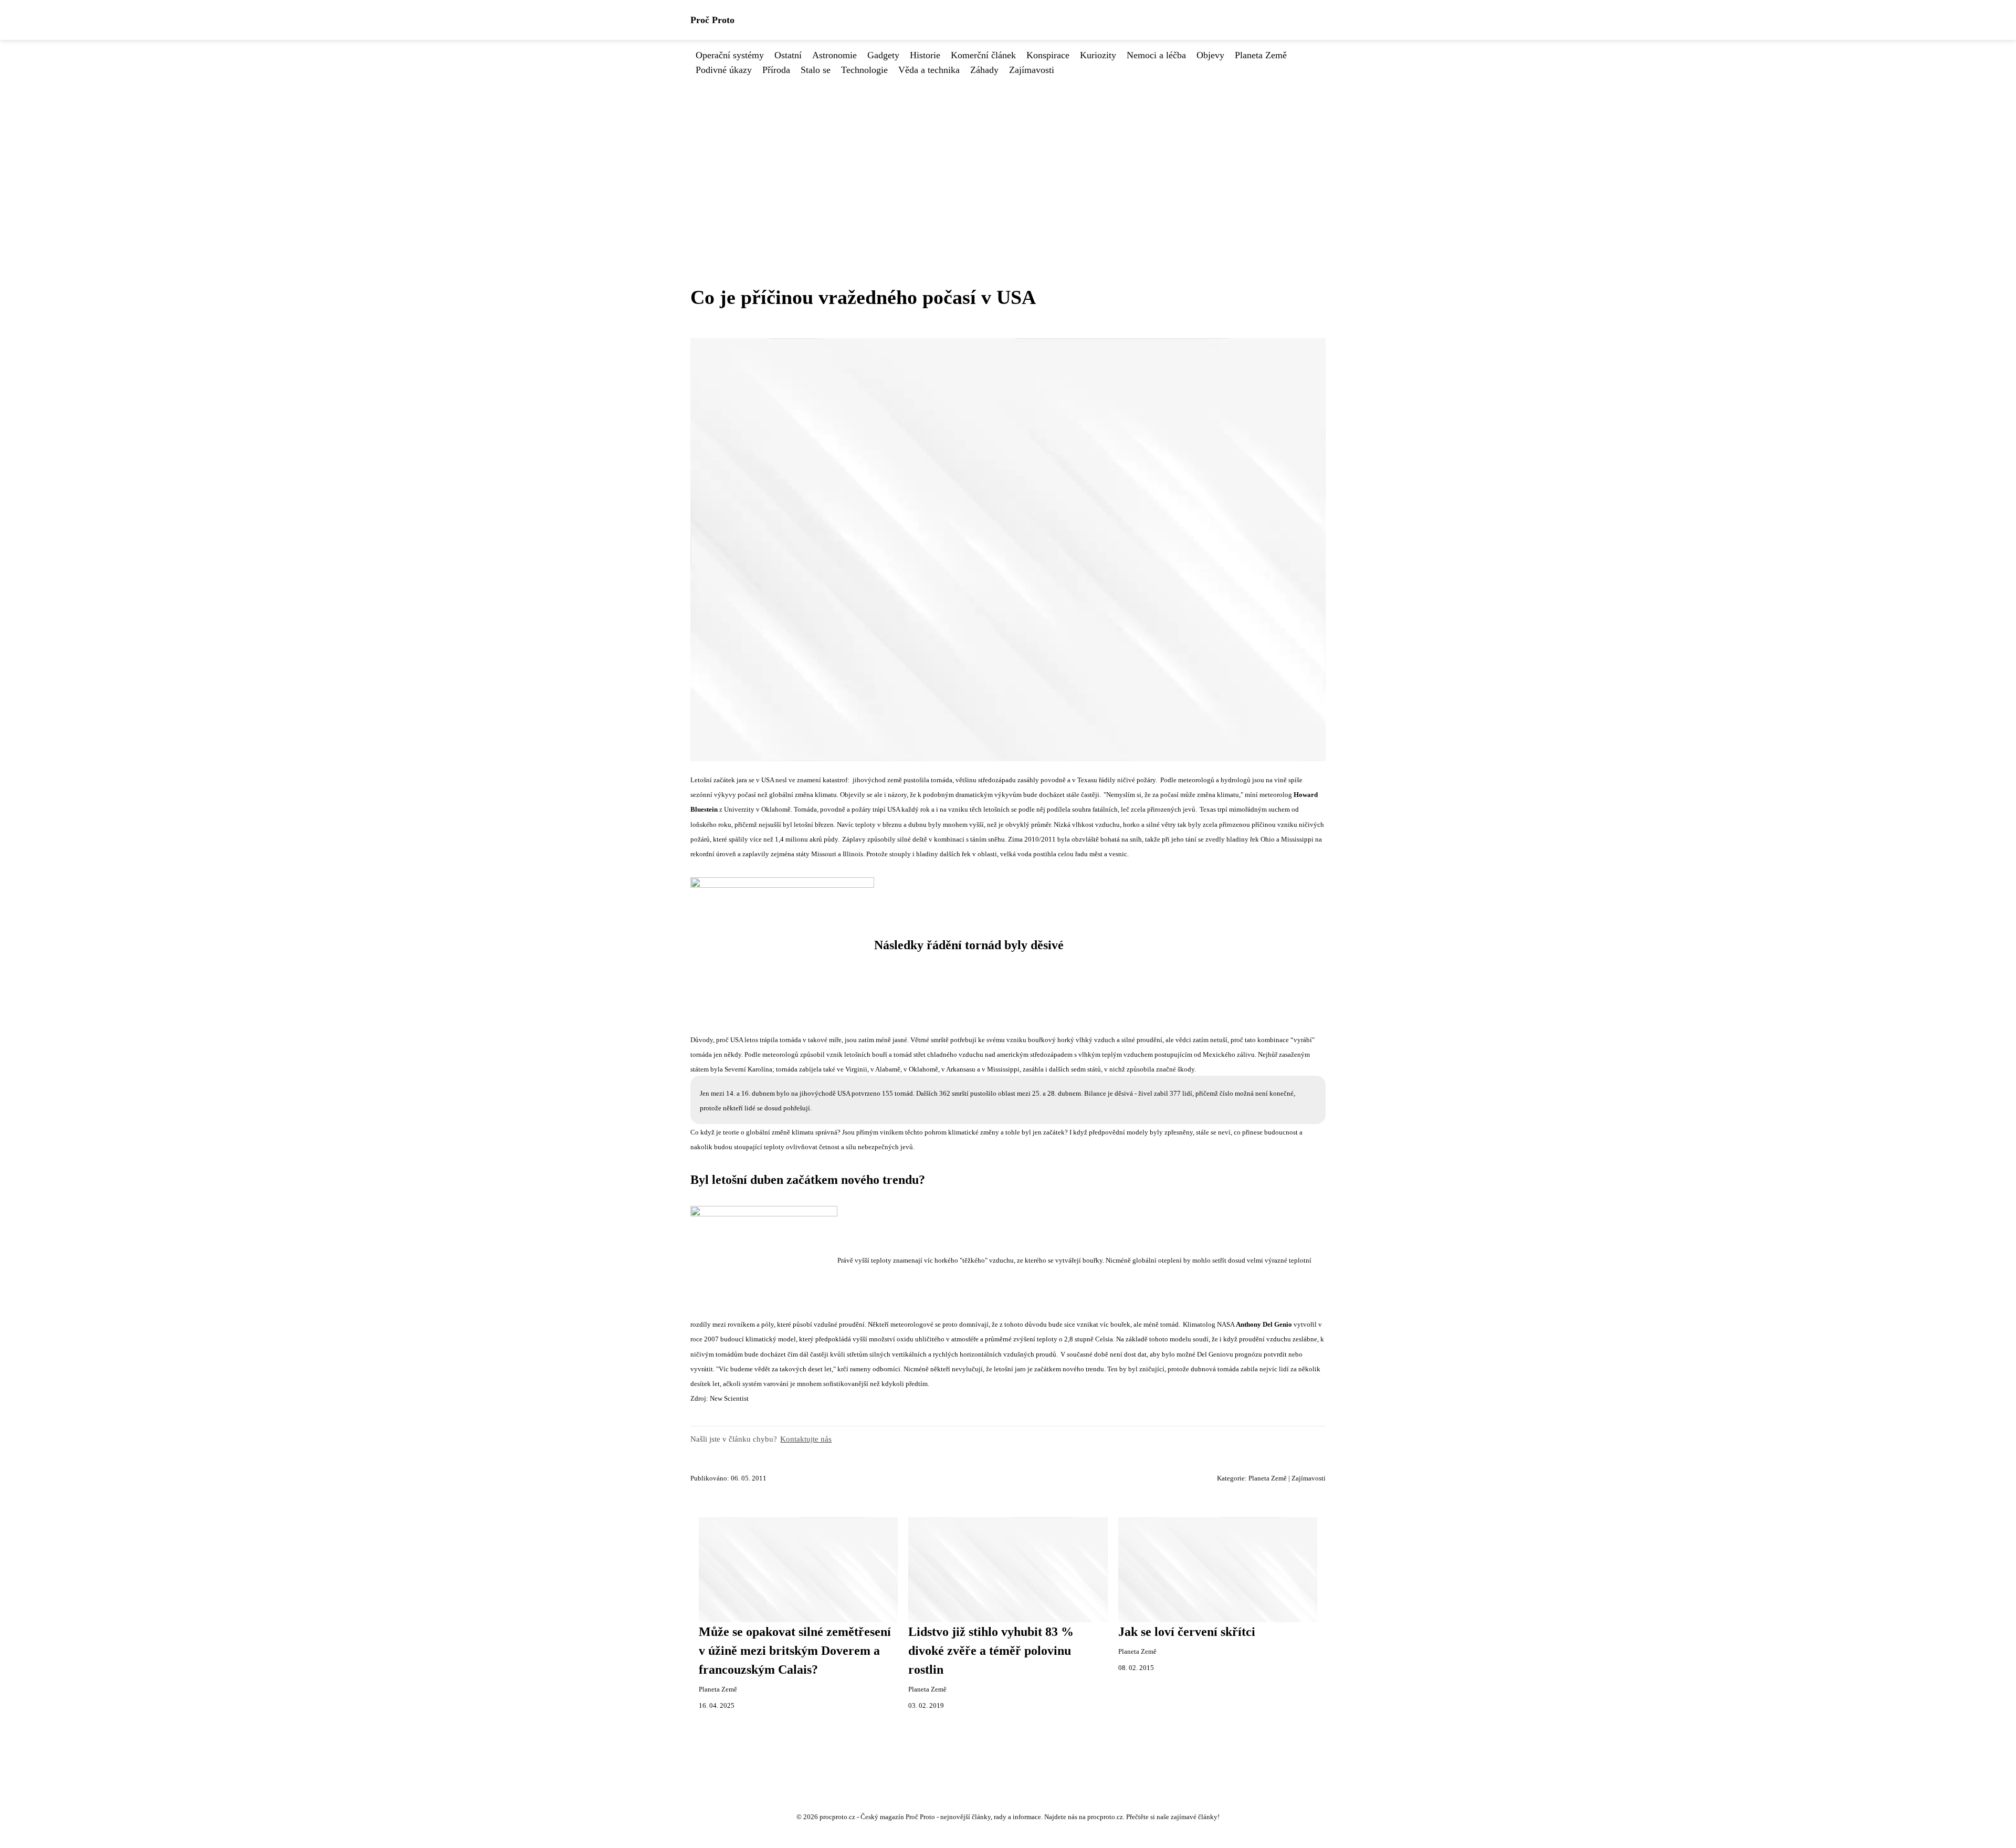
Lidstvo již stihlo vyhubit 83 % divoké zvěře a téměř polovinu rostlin (991, 1651)
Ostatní (788, 55)
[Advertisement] (1008, 156)
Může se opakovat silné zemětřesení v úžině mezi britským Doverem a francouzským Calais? (795, 1651)
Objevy (1210, 55)
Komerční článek (983, 55)
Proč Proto (712, 20)
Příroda (776, 70)
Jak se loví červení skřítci (1187, 1632)
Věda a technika (929, 70)
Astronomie (834, 55)
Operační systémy (730, 55)
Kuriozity (1098, 55)
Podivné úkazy (724, 70)
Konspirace (1048, 55)
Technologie (864, 70)
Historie (925, 55)
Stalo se (816, 70)
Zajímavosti (1032, 70)
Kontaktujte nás (806, 1439)
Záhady (984, 70)
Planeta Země (1261, 55)
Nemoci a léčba (1156, 55)
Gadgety (883, 55)
